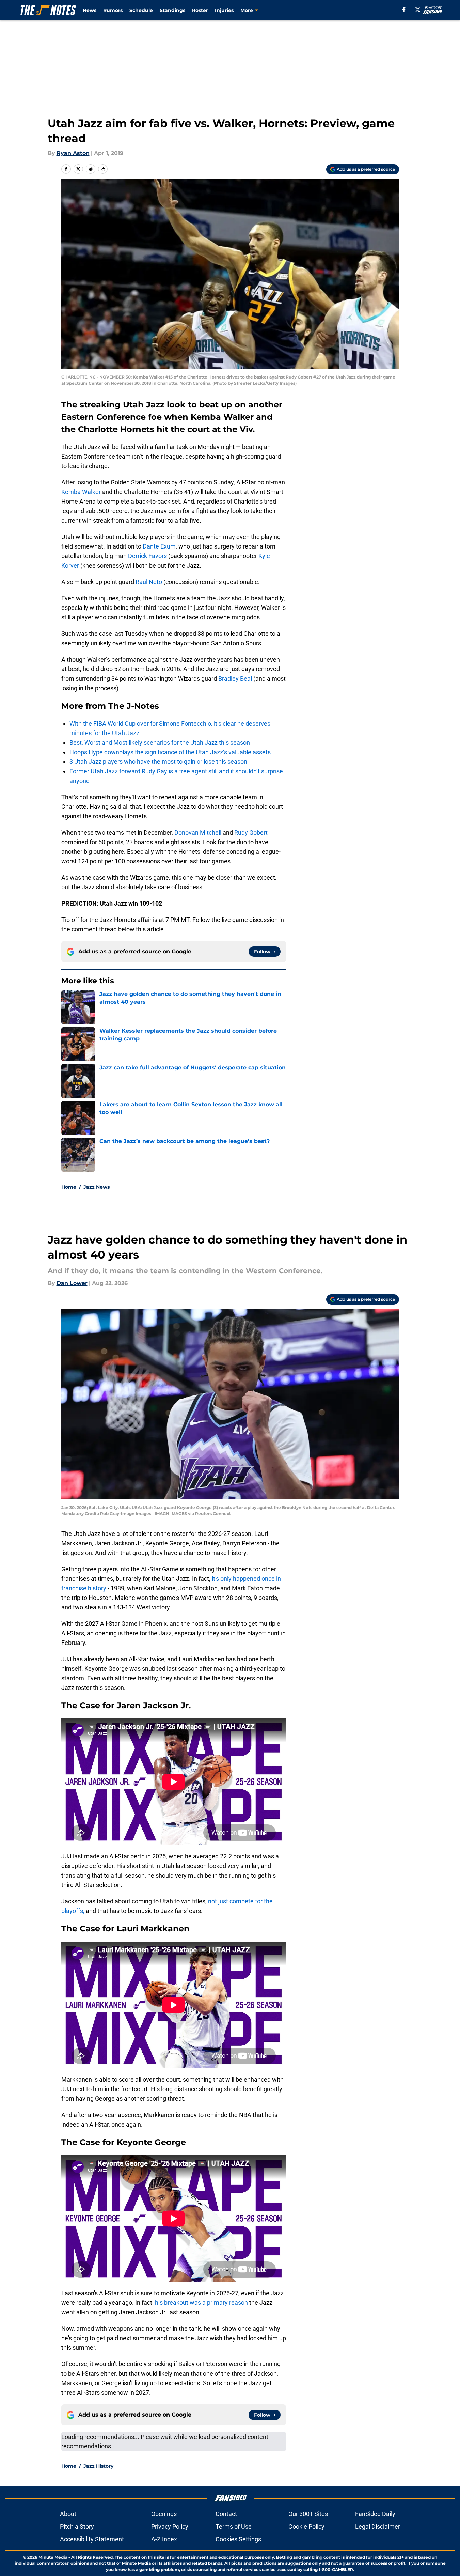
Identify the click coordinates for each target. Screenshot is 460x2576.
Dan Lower (72, 1283)
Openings (164, 2514)
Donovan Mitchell (198, 832)
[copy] (103, 169)
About (68, 2514)
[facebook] (404, 10)
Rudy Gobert (251, 832)
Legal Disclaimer (378, 2526)
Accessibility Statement (92, 2539)
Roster (200, 10)
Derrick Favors (147, 556)
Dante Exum (159, 546)
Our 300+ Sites (308, 2514)
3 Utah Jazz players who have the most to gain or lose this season (158, 762)
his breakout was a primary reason (201, 2303)
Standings (172, 10)
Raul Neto (149, 582)
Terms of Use (234, 2526)
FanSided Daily (375, 2514)
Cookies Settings (238, 2539)
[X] (418, 10)
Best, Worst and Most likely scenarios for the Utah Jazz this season (160, 743)
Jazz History (98, 2466)
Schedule (141, 10)
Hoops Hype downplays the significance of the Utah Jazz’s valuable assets (170, 752)
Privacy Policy (170, 2526)
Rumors (113, 10)
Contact (226, 2514)
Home (69, 1187)
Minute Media (53, 2557)
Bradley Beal (235, 678)
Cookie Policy (306, 2526)
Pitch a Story (77, 2526)
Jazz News (97, 1187)
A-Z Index (164, 2539)
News (90, 10)
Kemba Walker (81, 492)
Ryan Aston (73, 153)
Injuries (224, 10)
